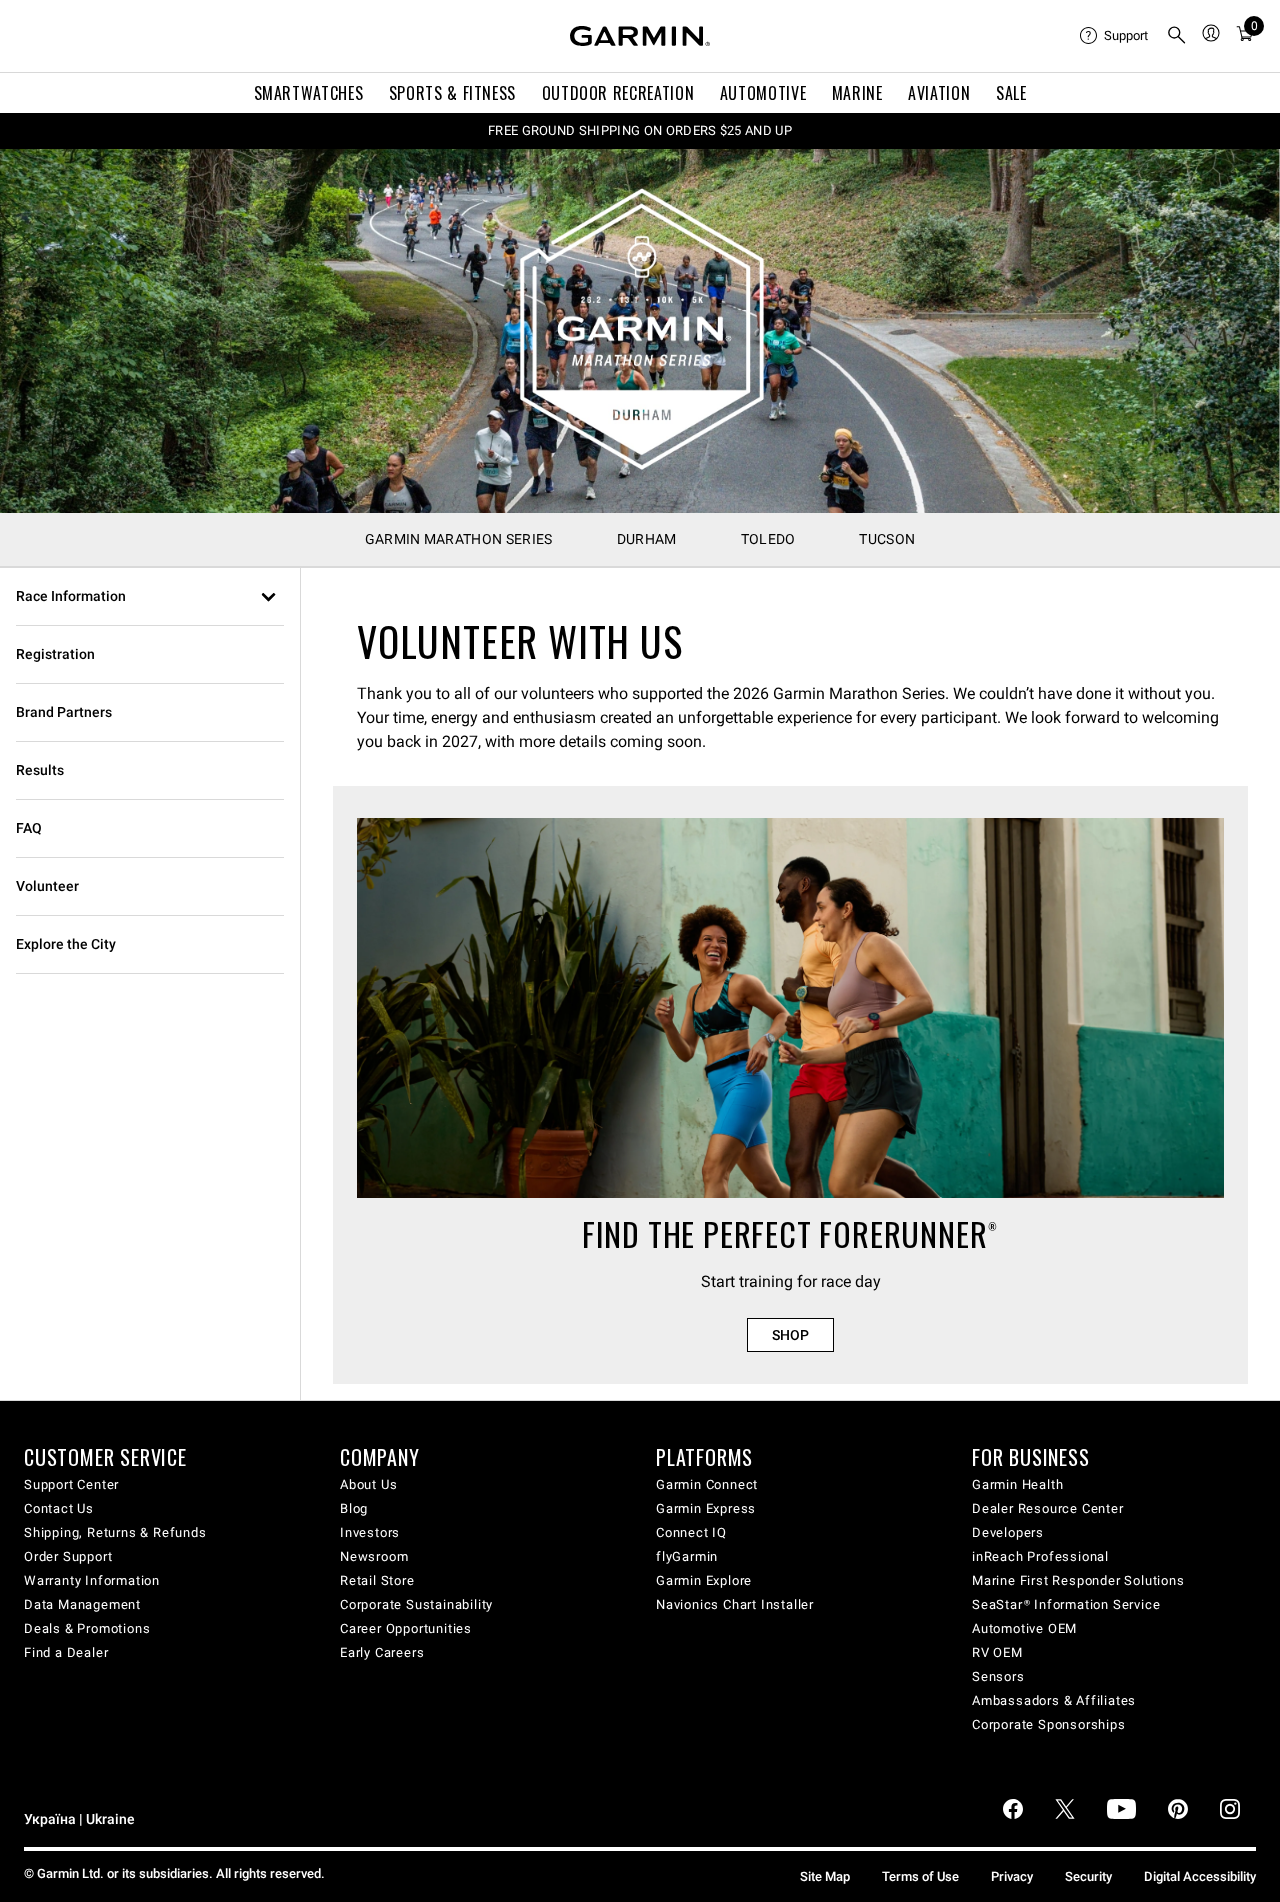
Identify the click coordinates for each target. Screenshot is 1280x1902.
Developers (1008, 1532)
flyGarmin (687, 1556)
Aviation (939, 93)
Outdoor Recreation (618, 93)
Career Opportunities (406, 1628)
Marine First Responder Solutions (1078, 1580)
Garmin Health (1017, 1484)
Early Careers (382, 1652)
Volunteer (47, 886)
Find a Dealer (66, 1652)
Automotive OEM (1024, 1628)
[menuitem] (1115, 36)
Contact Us (59, 1508)
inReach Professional (1040, 1556)
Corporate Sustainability (416, 1604)
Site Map (825, 1876)
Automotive (763, 93)
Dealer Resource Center (1048, 1508)
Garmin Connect (707, 1484)
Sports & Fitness (452, 93)
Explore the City (66, 944)
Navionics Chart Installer (735, 1604)
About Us (368, 1484)
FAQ (29, 828)
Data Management (82, 1604)
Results (40, 770)
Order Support (68, 1556)
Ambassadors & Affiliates (1054, 1700)
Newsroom (374, 1556)
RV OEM (997, 1652)
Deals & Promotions (87, 1628)
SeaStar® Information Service (1066, 1604)
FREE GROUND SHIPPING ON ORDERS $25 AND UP (640, 130)
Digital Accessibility (1200, 1876)
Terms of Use (920, 1876)
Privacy (1012, 1876)
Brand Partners (64, 712)
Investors (370, 1532)
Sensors (998, 1676)
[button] (150, 597)
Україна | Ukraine (79, 1819)
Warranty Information (92, 1580)
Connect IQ (691, 1532)
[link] (640, 330)
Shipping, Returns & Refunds (115, 1532)
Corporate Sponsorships (1049, 1724)
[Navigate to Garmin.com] (640, 36)
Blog (354, 1508)
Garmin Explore (704, 1580)
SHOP (790, 1335)
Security (1088, 1876)
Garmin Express (706, 1508)
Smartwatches (309, 93)
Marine (857, 93)
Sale (1011, 93)
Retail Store (377, 1580)
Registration (55, 654)
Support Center (71, 1484)
